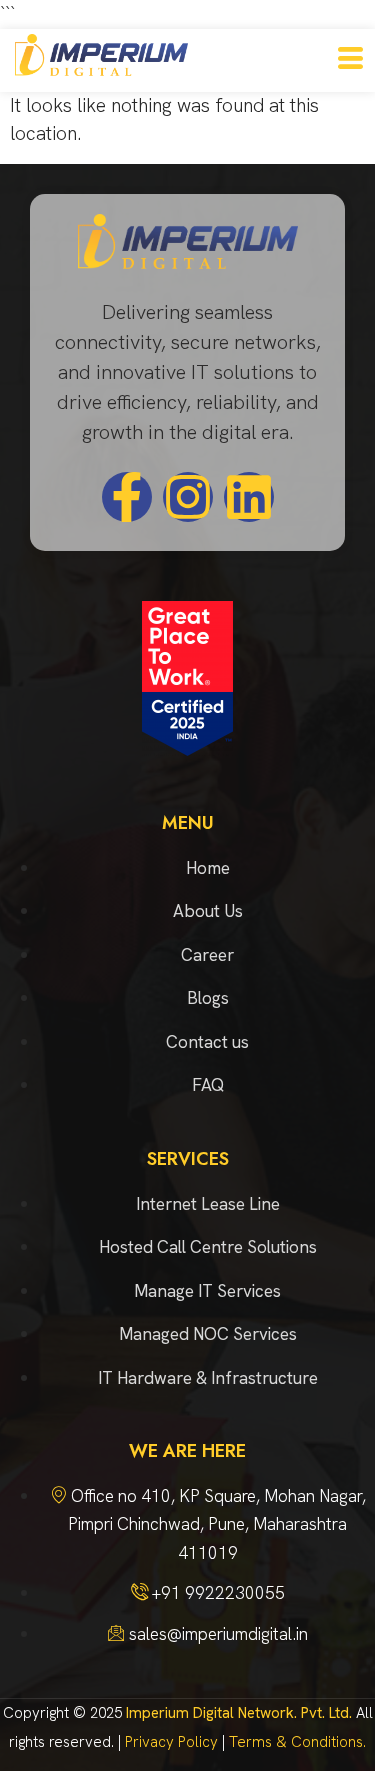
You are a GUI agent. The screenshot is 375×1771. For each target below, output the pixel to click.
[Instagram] (188, 497)
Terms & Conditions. (297, 1742)
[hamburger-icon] (350, 60)
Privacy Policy (171, 1742)
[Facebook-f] (127, 497)
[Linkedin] (249, 497)
